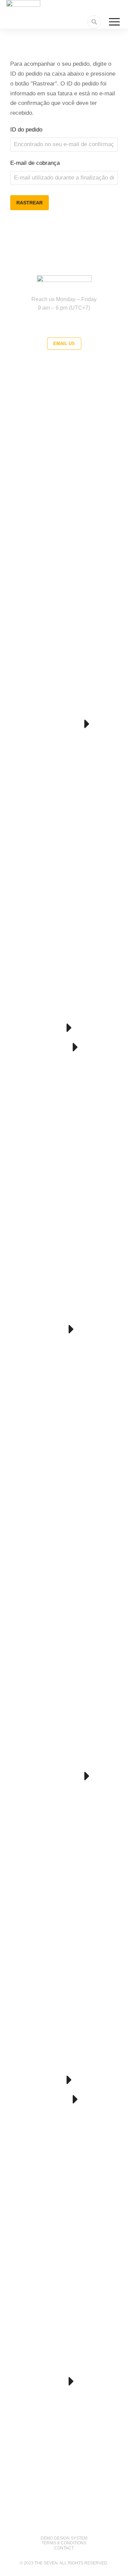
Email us (64, 344)
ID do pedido (26, 130)
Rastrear (30, 203)
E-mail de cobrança (35, 163)
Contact (64, 2548)
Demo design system (64, 2538)
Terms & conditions (64, 2543)
